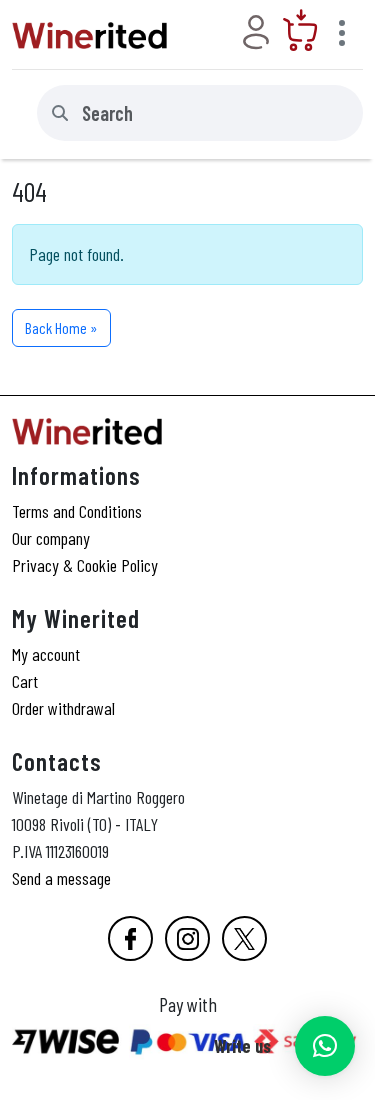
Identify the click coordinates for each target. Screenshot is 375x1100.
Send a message (61, 878)
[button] (325, 1046)
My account (46, 654)
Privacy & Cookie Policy (85, 565)
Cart (25, 681)
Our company (51, 538)
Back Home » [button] (61, 327)
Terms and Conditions (77, 511)
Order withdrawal (63, 708)
